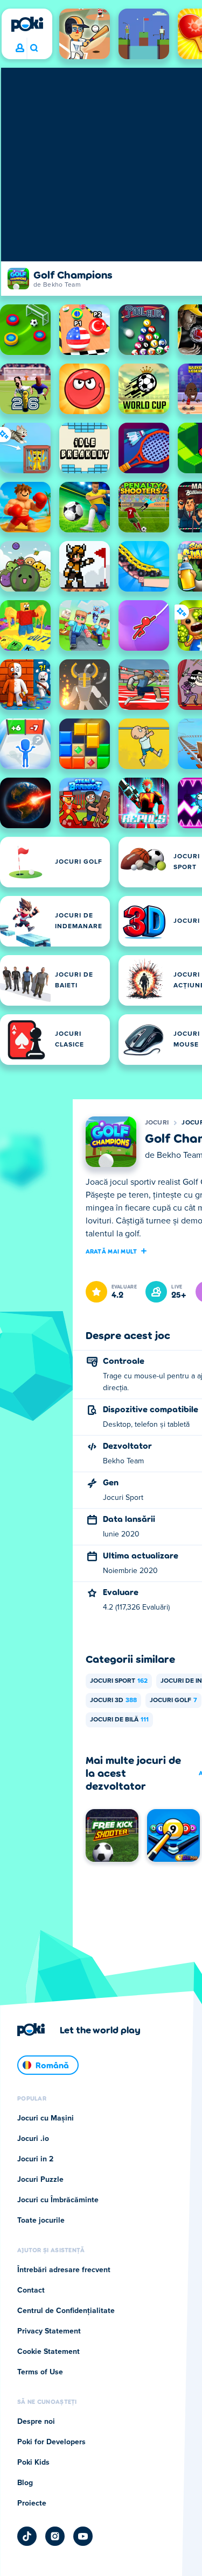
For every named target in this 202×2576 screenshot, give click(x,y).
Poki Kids (33, 2463)
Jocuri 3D (113, 1700)
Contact (31, 2290)
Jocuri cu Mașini (46, 2118)
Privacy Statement (49, 2331)
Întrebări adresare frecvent (64, 2270)
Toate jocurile (41, 2221)
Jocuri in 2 (35, 2159)
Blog (25, 2483)
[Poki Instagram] (55, 2536)
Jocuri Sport (119, 1681)
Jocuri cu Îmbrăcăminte (58, 2200)
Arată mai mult (112, 1251)
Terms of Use (40, 2372)
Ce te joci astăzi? (34, 48)
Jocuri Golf (173, 1700)
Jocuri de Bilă (119, 1720)
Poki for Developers (51, 2442)
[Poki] (27, 24)
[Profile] (20, 48)
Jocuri (157, 1123)
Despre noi (36, 2422)
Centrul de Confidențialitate (66, 2311)
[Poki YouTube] (83, 2536)
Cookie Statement (48, 2352)
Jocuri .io (33, 2139)
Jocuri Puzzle (40, 2180)
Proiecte (32, 2503)
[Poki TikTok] (27, 2536)
